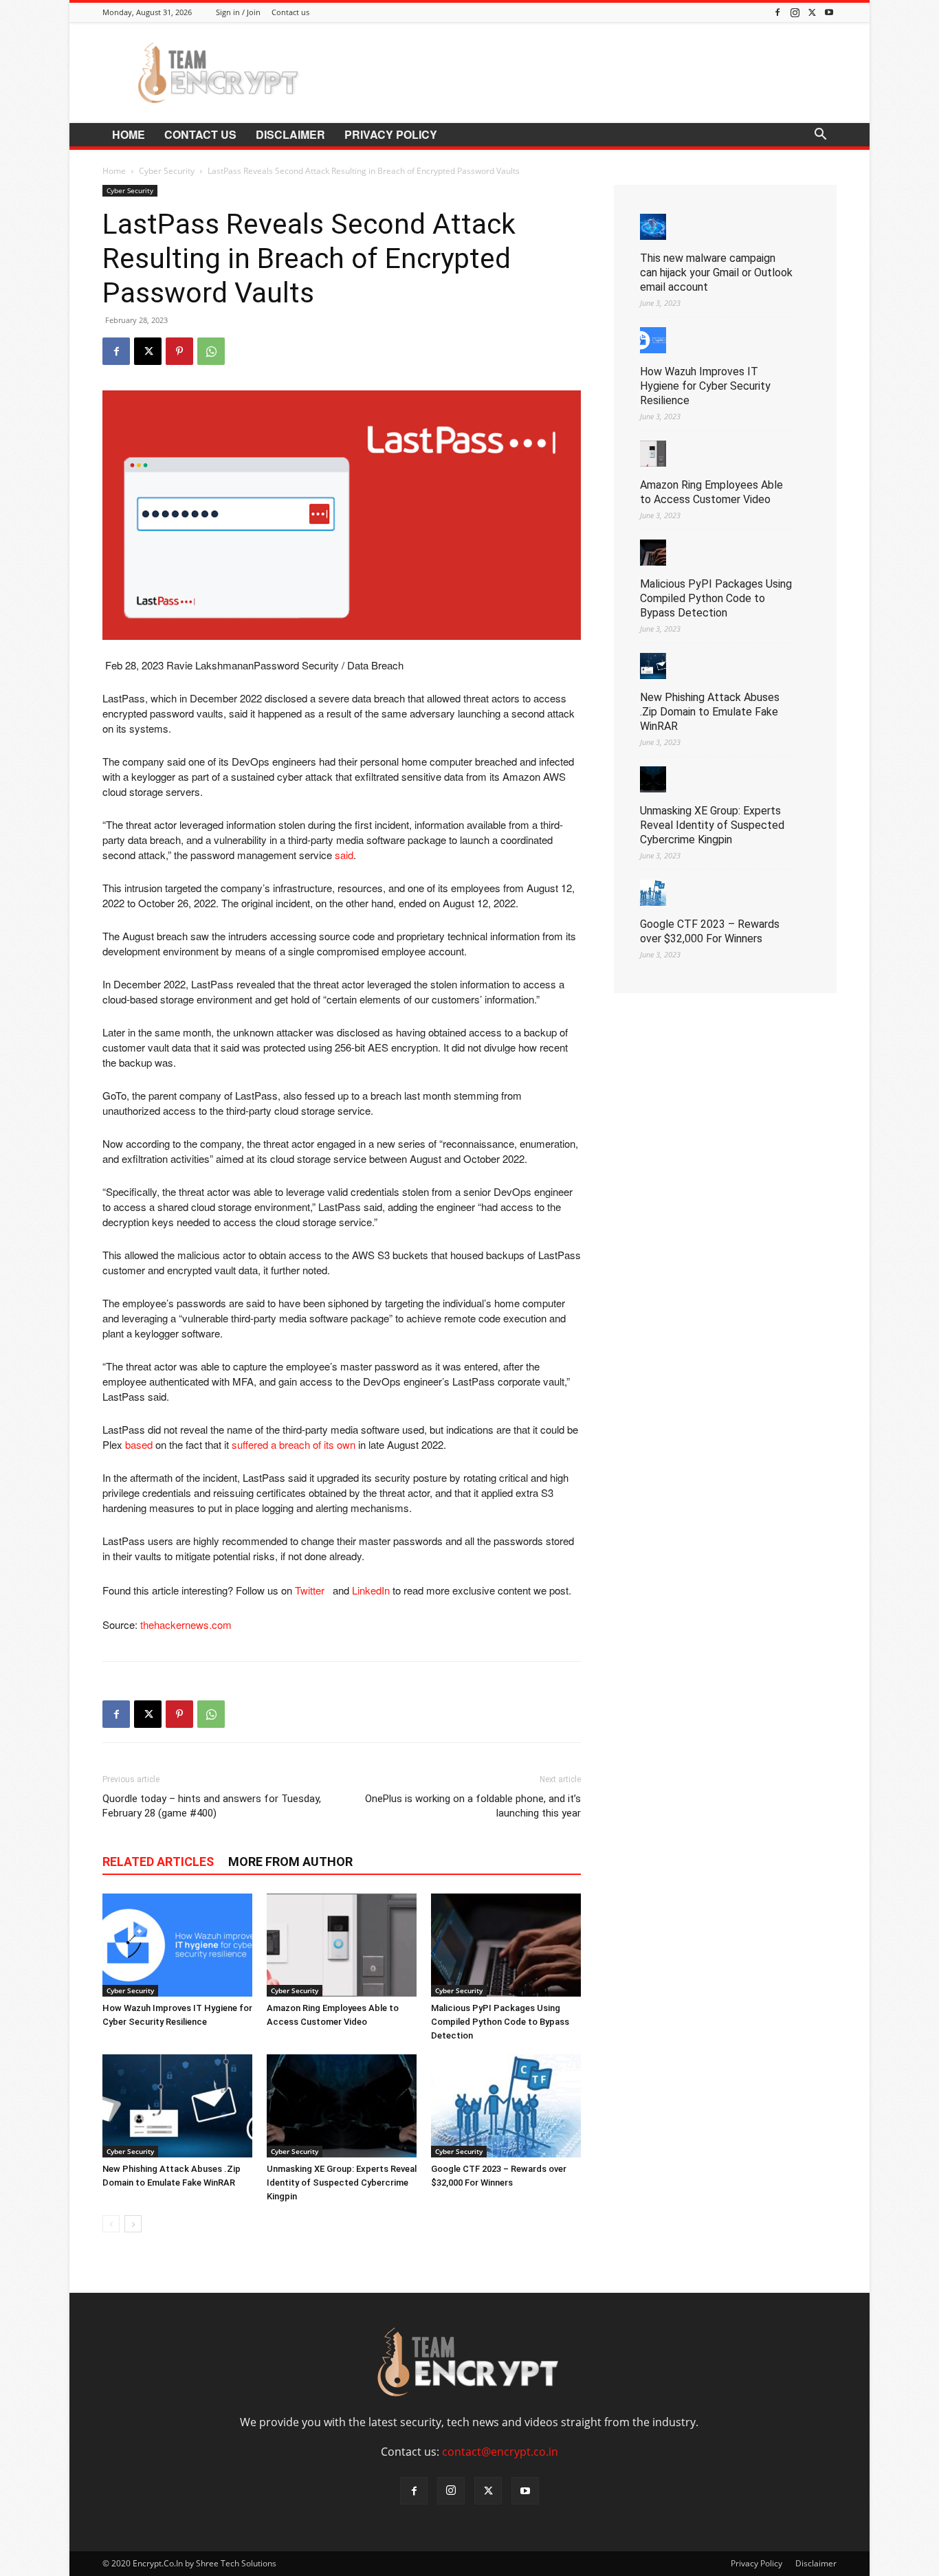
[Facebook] (777, 12)
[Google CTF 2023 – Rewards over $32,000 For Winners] (506, 2106)
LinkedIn (371, 1590)
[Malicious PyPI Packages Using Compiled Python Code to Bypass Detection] (506, 1945)
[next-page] (133, 2224)
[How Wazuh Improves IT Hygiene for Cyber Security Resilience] (177, 1945)
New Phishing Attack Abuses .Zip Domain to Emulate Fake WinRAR (710, 712)
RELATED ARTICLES (158, 1862)
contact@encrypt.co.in (500, 2452)
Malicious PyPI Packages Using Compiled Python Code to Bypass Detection (500, 2022)
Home (129, 134)
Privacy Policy (391, 134)
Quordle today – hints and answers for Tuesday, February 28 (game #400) (212, 1806)
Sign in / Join (238, 12)
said (344, 855)
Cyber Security (167, 171)
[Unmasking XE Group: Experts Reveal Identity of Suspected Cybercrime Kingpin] (342, 2106)
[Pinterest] (179, 351)
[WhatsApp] (211, 351)
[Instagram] (795, 12)
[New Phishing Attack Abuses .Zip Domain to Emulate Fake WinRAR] (177, 2106)
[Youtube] (829, 12)
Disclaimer (290, 134)
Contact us (290, 12)
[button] (820, 135)
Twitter (312, 1590)
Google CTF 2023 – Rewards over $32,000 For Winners (710, 931)
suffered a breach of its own (294, 1444)
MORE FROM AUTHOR (290, 1862)
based (139, 1444)
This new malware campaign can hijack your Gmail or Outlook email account (716, 273)
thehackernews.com (186, 1624)
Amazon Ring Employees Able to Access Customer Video (711, 492)
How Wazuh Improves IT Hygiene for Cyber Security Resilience (705, 386)
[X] (812, 12)
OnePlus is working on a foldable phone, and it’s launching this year (473, 1806)
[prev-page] (111, 2224)
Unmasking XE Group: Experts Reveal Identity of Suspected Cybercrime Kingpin (342, 2183)
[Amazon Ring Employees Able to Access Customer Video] (342, 1945)
